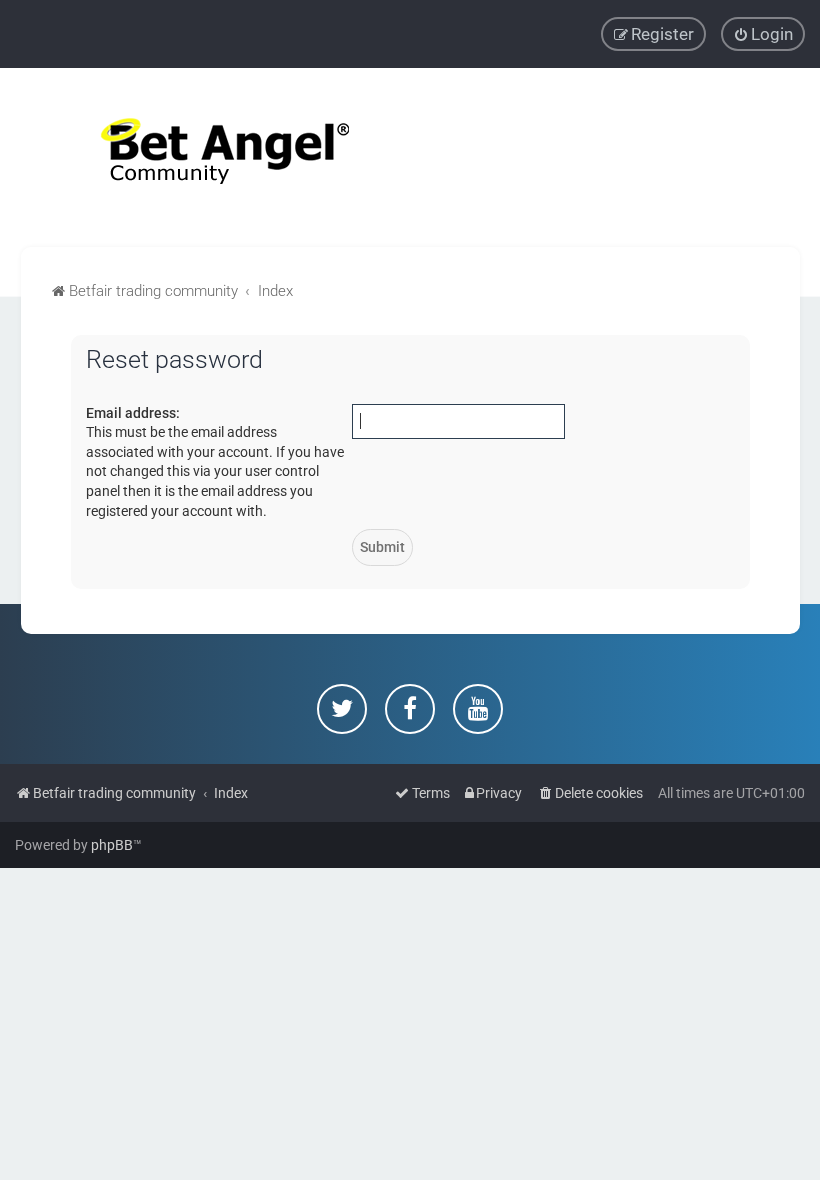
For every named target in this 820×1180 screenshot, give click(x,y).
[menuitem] (763, 34)
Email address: (133, 413)
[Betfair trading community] (200, 157)
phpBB (112, 845)
